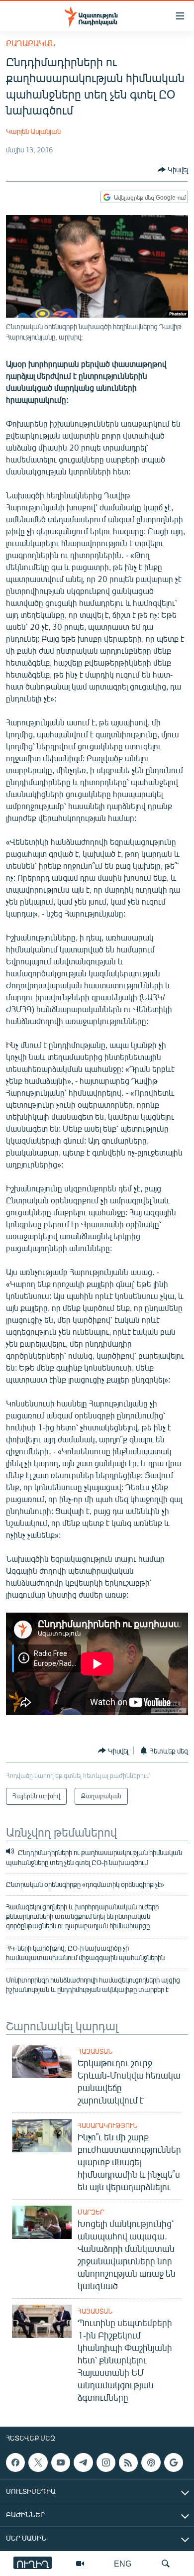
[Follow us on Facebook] (15, 2462)
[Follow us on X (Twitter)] (38, 2462)
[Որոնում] (166, 2564)
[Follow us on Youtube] (61, 2462)
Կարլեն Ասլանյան (33, 131)
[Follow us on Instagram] (106, 2462)
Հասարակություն (107, 2125)
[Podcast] (151, 2462)
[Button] (173, 170)
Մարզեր (91, 2212)
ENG (123, 2563)
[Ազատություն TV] (80, 2564)
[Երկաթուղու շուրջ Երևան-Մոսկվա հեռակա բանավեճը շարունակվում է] (42, 2061)
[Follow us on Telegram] (83, 2462)
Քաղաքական (31, 43)
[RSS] (128, 2462)
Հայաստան (95, 2051)
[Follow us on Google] (174, 2462)
